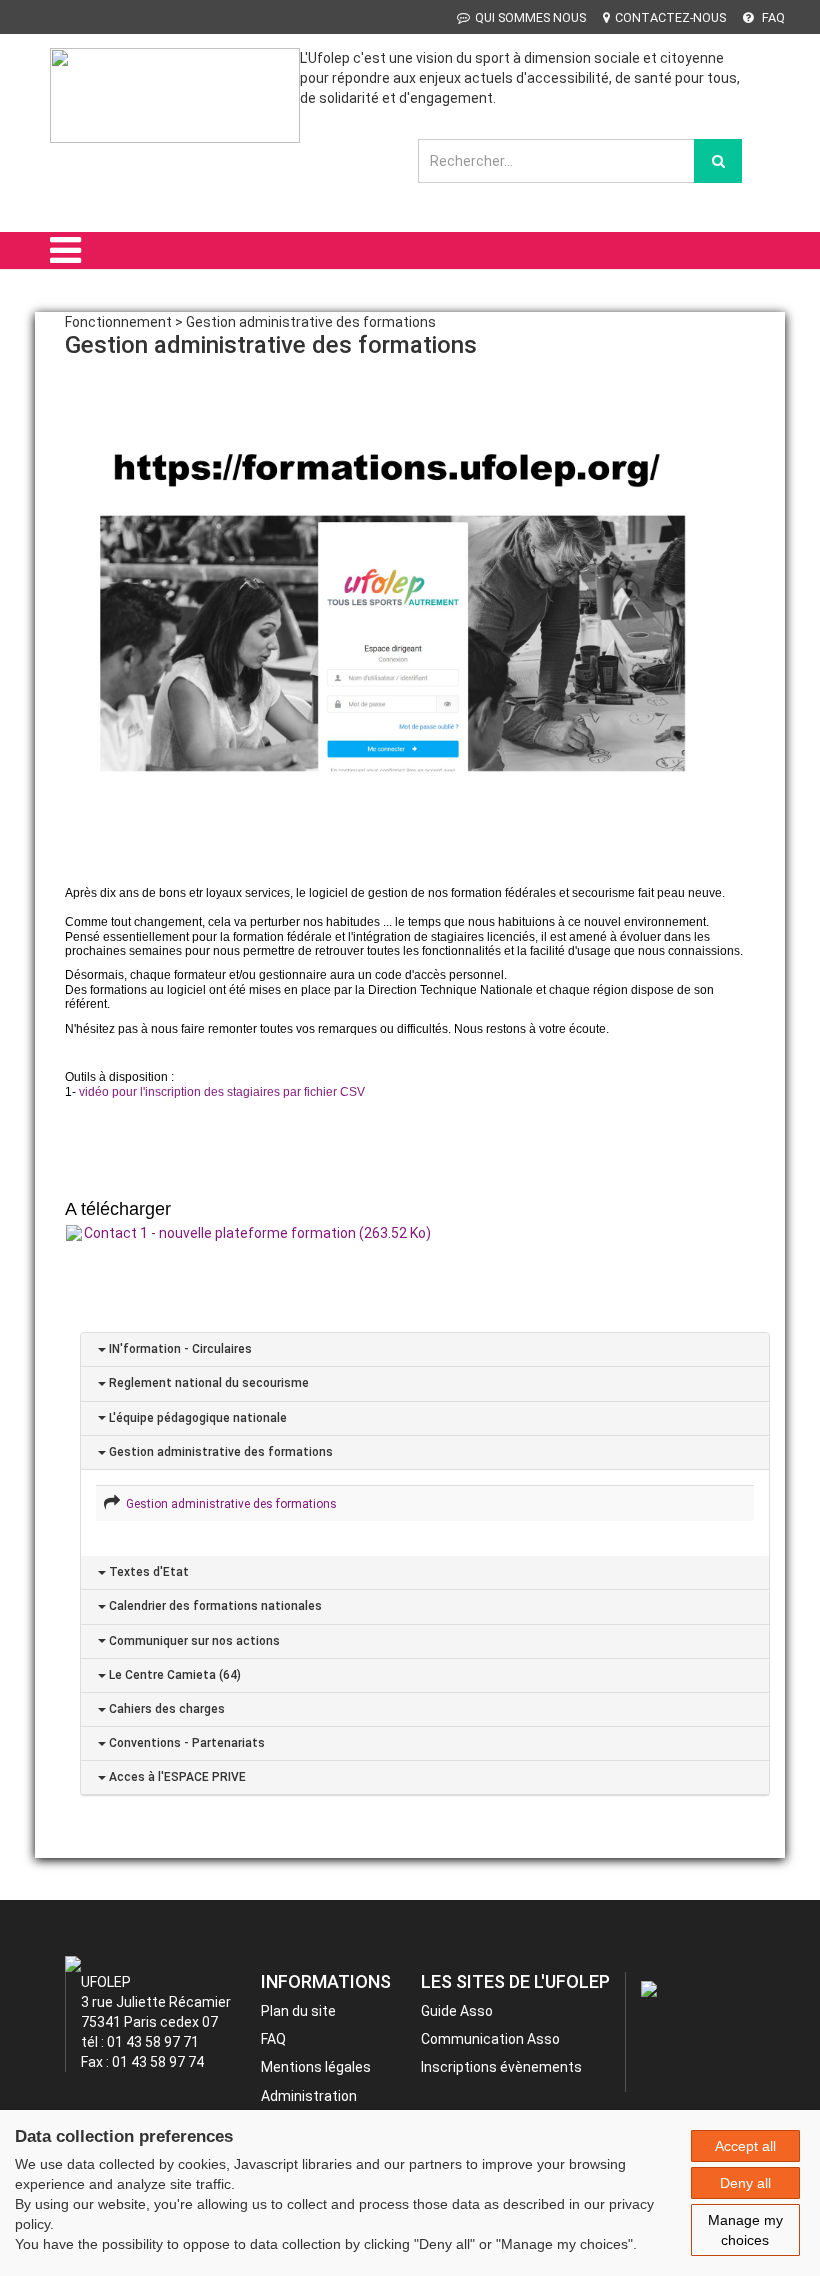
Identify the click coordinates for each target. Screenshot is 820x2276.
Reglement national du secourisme (207, 1383)
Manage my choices (745, 2230)
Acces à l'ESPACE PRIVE (176, 1777)
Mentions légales (316, 2067)
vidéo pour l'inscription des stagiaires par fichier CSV (222, 1092)
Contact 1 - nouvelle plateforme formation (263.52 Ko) (257, 1233)
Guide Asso (457, 2011)
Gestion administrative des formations (219, 1452)
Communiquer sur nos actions (193, 1641)
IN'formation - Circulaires (179, 1349)
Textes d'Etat (147, 1572)
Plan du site (298, 2011)
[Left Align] (718, 161)
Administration (309, 2096)
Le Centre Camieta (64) (173, 1675)
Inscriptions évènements (501, 2067)
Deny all (745, 2183)
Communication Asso (490, 2039)
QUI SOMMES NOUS (530, 17)
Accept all (745, 2146)
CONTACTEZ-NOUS (670, 17)
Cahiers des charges (165, 1709)
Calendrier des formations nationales (214, 1606)
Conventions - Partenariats (185, 1743)
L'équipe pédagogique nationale (196, 1418)
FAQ (772, 17)
